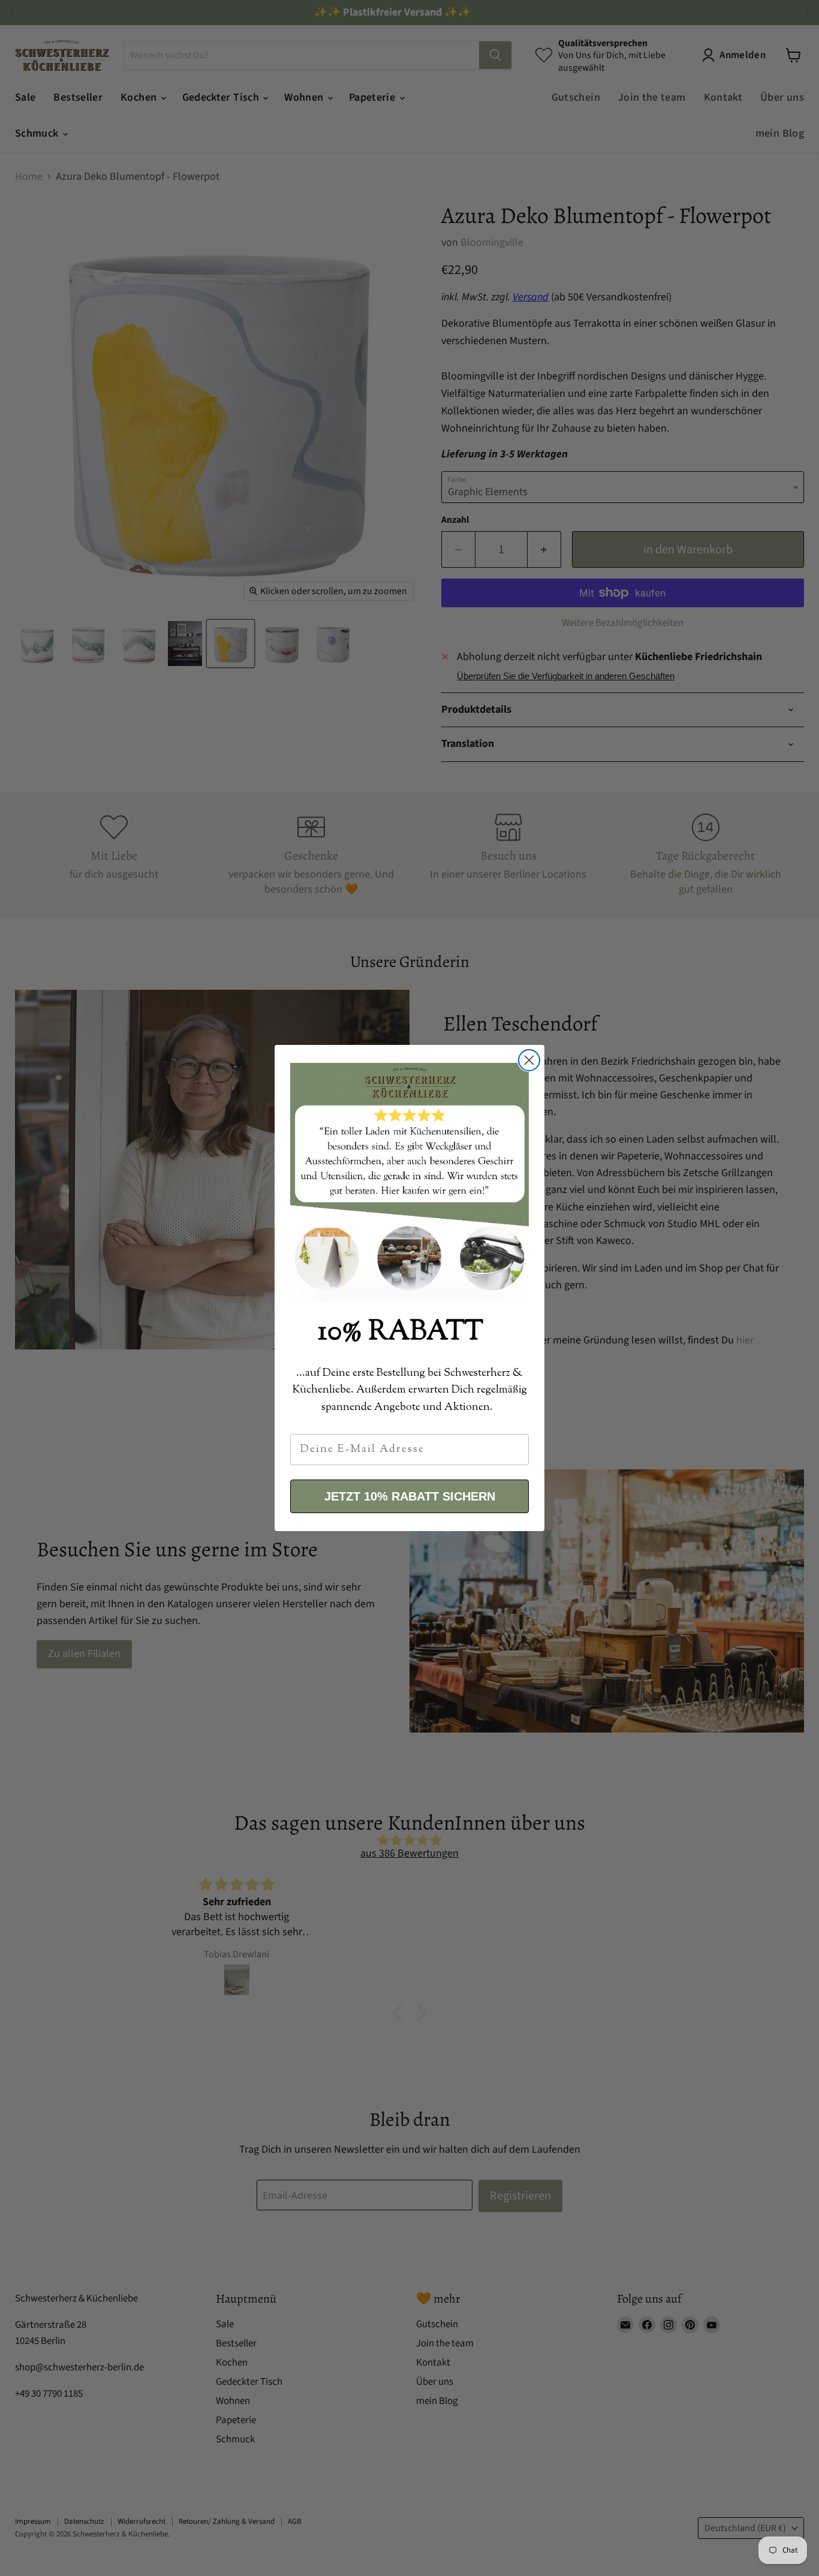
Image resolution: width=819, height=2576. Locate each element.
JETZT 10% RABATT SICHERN (410, 1496)
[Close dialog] (529, 1060)
